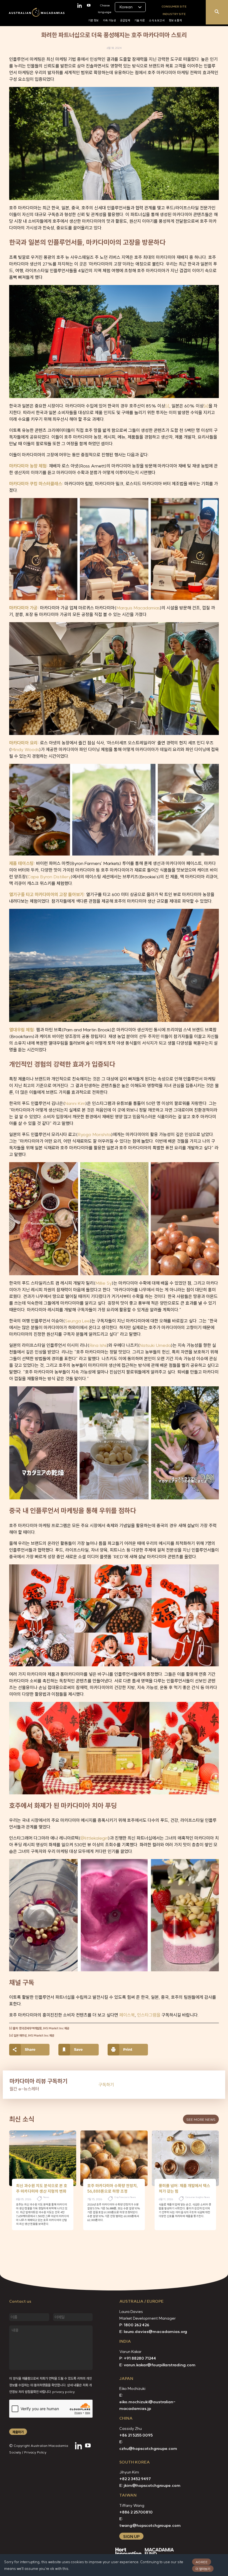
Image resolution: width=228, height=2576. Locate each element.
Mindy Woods (25, 749)
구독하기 (106, 2085)
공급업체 (125, 20)
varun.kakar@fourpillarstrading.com (160, 2365)
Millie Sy (104, 1283)
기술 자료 (140, 20)
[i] (167, 406)
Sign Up (131, 2537)
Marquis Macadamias (138, 608)
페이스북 (127, 2015)
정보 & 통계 (175, 20)
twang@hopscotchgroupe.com (150, 2525)
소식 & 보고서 (157, 20)
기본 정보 (93, 20)
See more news (201, 2119)
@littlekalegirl (94, 1838)
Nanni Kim (75, 1103)
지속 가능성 (109, 20)
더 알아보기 (203, 2569)
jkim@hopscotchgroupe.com (152, 2485)
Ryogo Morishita (94, 1134)
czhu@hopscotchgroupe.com (148, 2449)
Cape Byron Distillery (49, 877)
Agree (202, 2562)
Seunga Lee (77, 1321)
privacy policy (64, 2392)
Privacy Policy (35, 2452)
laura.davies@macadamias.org (155, 2332)
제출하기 (18, 2432)
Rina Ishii (98, 1345)
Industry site (174, 14)
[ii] (206, 406)
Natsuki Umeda (155, 1345)
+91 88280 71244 (140, 2358)
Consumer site (174, 6)
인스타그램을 (149, 2015)
